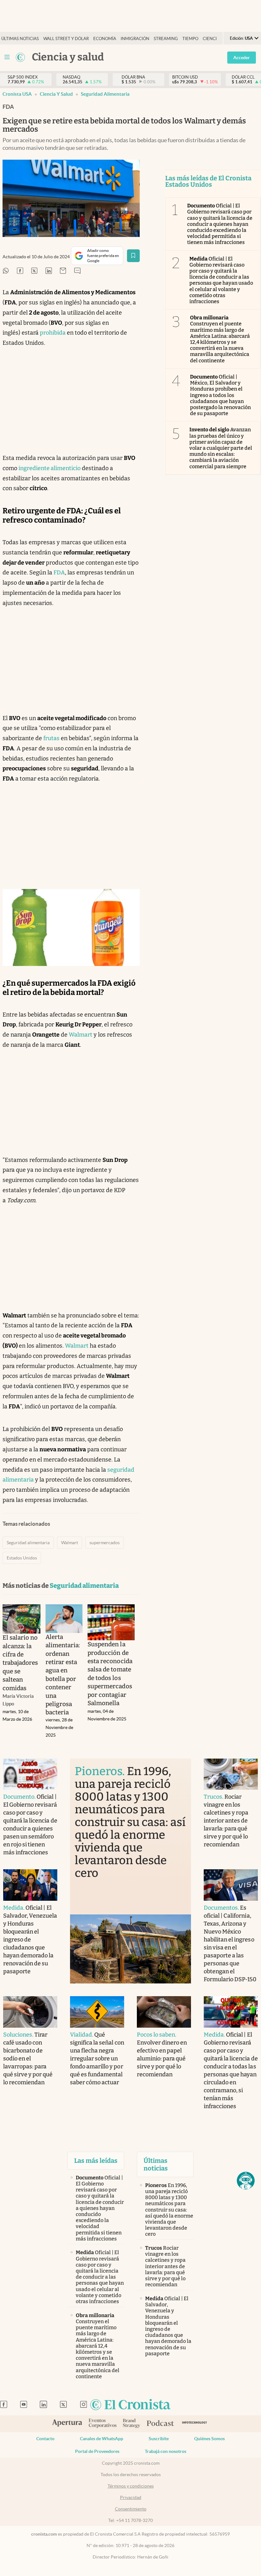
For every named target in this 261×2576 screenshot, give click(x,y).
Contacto (45, 2439)
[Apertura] (67, 2424)
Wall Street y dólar (66, 39)
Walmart (81, 1035)
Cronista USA (17, 94)
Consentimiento (131, 2509)
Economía (105, 39)
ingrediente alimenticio (49, 468)
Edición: (241, 38)
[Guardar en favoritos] (133, 256)
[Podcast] (160, 2424)
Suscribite (159, 2439)
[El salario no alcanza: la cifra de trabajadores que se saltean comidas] (21, 1619)
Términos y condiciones (131, 2486)
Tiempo (190, 39)
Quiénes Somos (209, 2439)
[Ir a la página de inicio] (130, 2405)
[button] (246, 2181)
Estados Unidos (22, 1558)
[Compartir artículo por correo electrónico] (63, 271)
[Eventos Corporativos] (102, 2424)
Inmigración (135, 39)
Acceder (242, 58)
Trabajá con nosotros (166, 2451)
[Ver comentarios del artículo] (77, 271)
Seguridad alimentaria (105, 94)
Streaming (166, 39)
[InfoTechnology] (195, 2424)
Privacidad (131, 2497)
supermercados (105, 1543)
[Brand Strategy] (132, 2424)
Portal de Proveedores (97, 2451)
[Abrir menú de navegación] (7, 57)
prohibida (53, 333)
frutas (51, 738)
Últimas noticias (20, 39)
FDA (59, 573)
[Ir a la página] (20, 57)
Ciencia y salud (56, 94)
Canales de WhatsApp (102, 2439)
